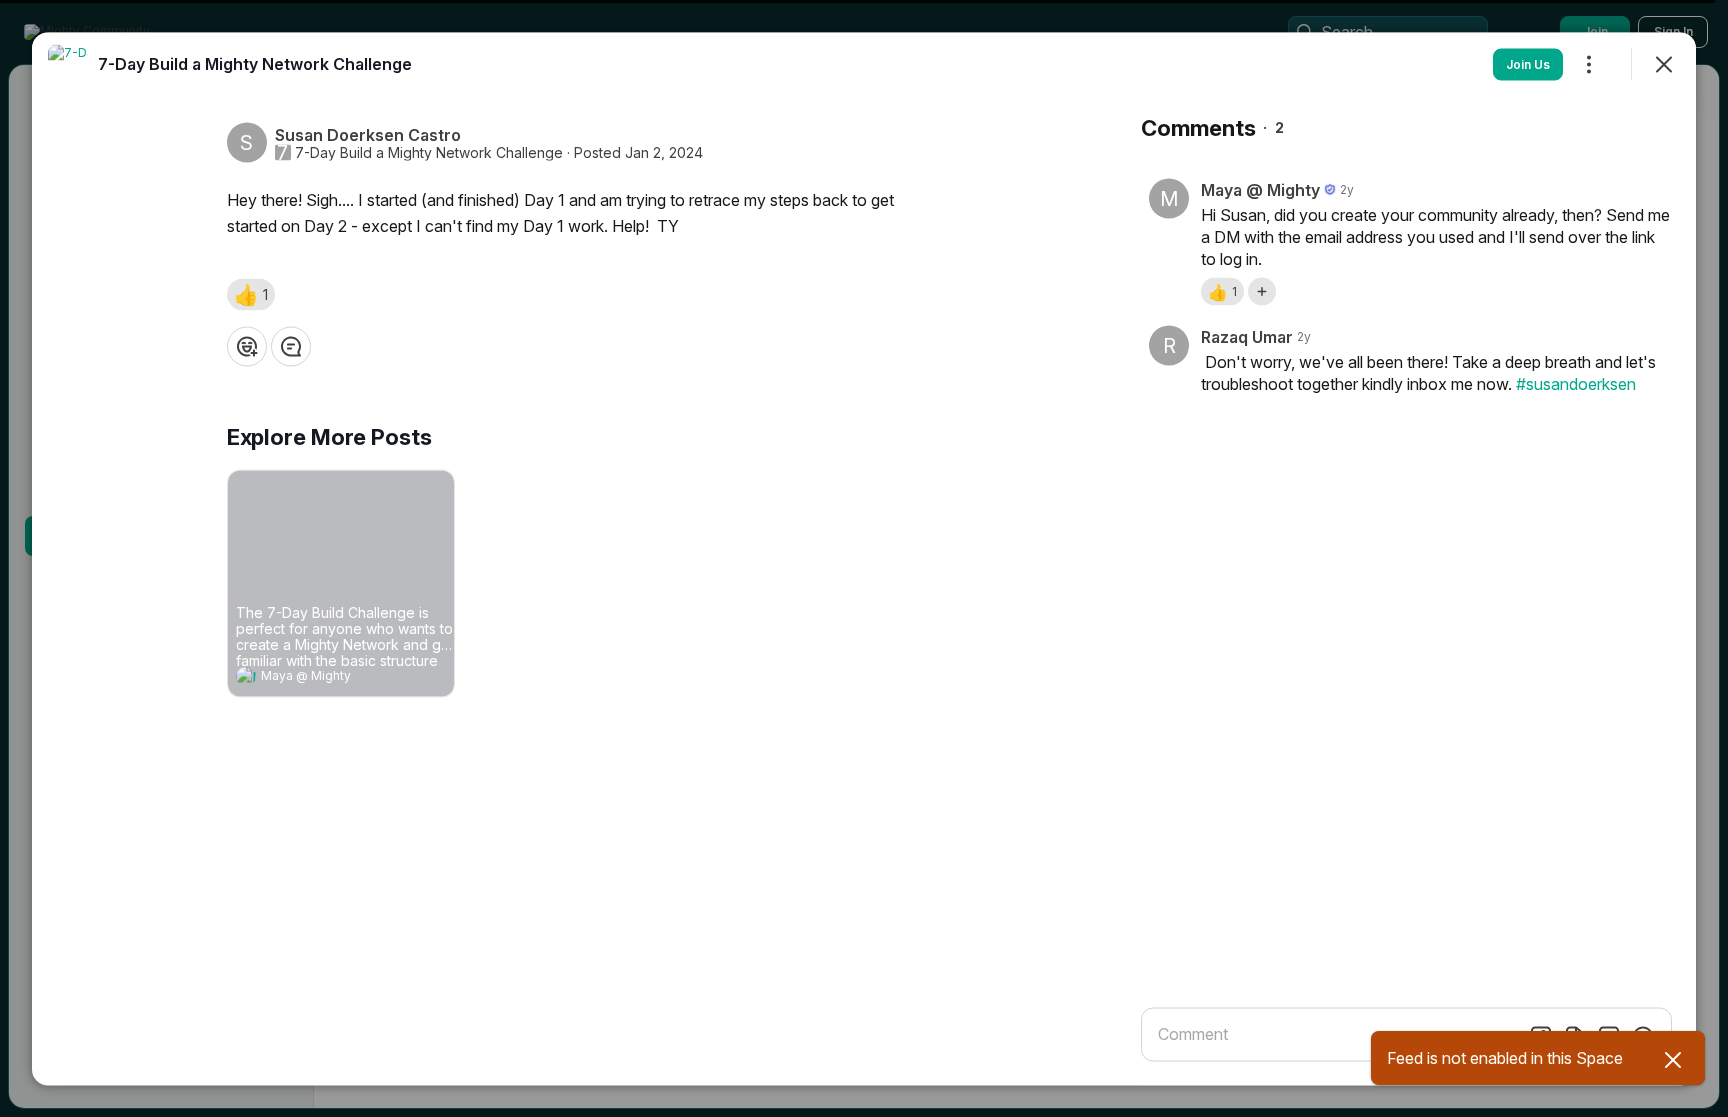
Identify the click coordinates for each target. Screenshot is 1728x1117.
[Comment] (291, 346)
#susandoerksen (1576, 383)
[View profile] (246, 676)
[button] (251, 294)
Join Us (1528, 63)
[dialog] (864, 558)
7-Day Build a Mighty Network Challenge (429, 152)
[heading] (321, 678)
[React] (247, 346)
